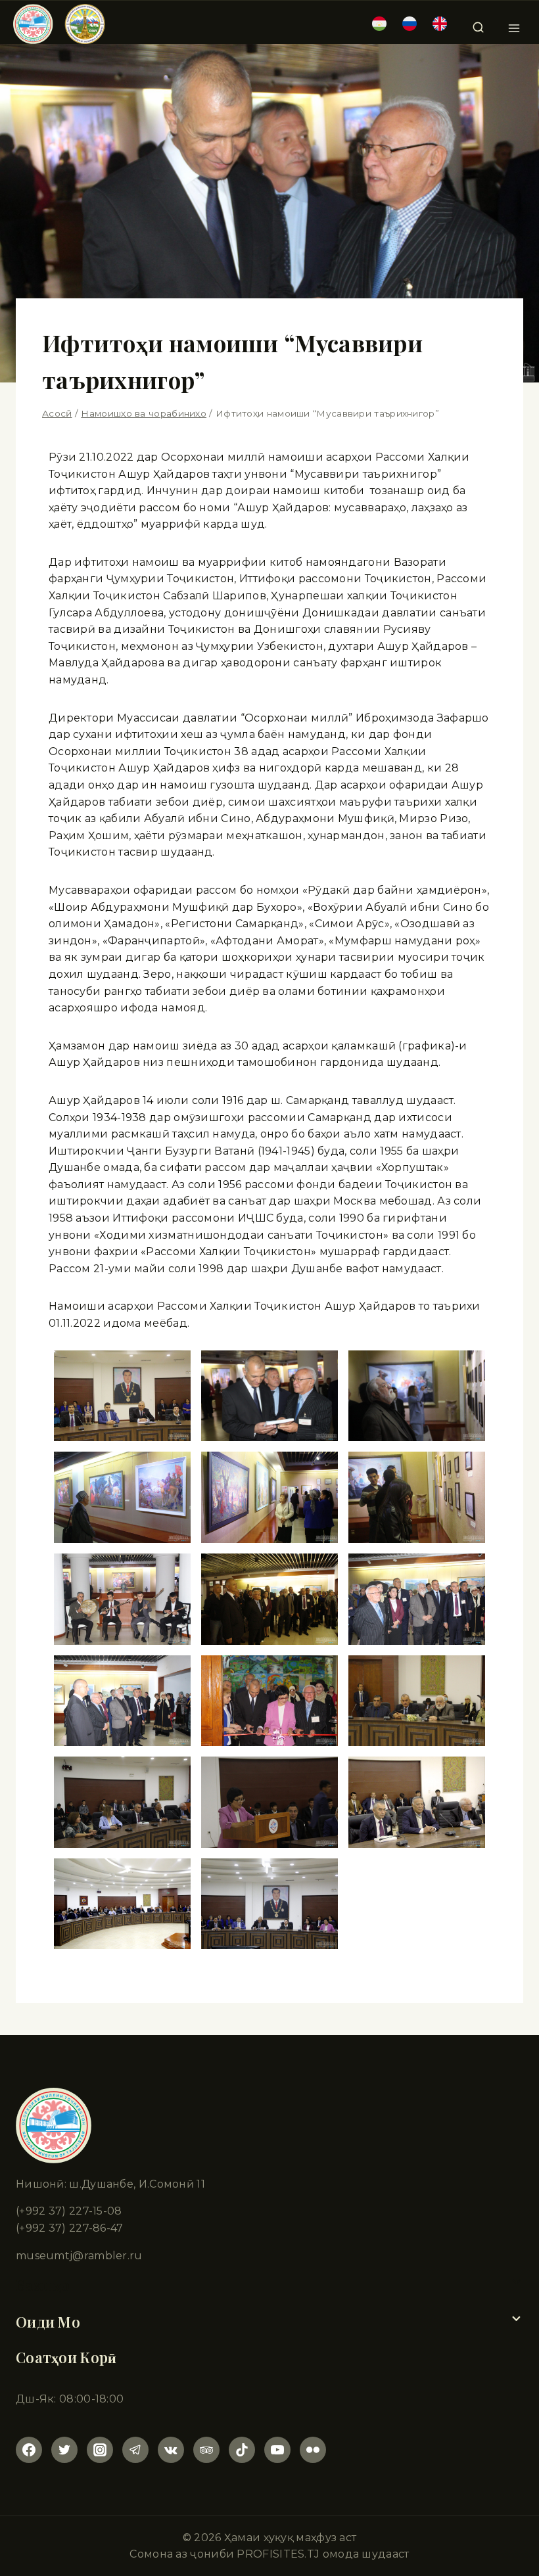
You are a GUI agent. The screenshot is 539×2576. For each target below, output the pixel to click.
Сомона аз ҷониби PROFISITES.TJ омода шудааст (269, 2554)
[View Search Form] (478, 24)
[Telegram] (135, 2450)
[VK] (171, 2450)
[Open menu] (514, 24)
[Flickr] (313, 2450)
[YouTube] (277, 2450)
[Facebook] (29, 2450)
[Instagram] (100, 2450)
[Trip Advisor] (206, 2450)
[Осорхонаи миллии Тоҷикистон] (59, 24)
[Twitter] (64, 2450)
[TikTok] (242, 2450)
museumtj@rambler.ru (79, 2256)
